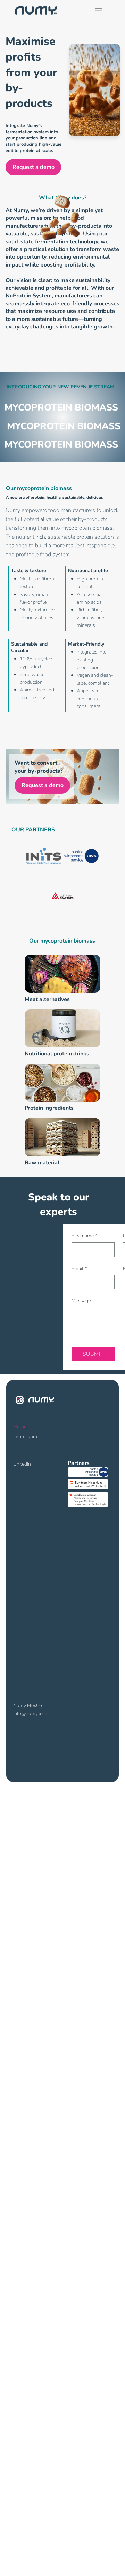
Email (79, 1268)
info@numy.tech (30, 1714)
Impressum (25, 1437)
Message (81, 1301)
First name (84, 1236)
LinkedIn (22, 1464)
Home (20, 1427)
